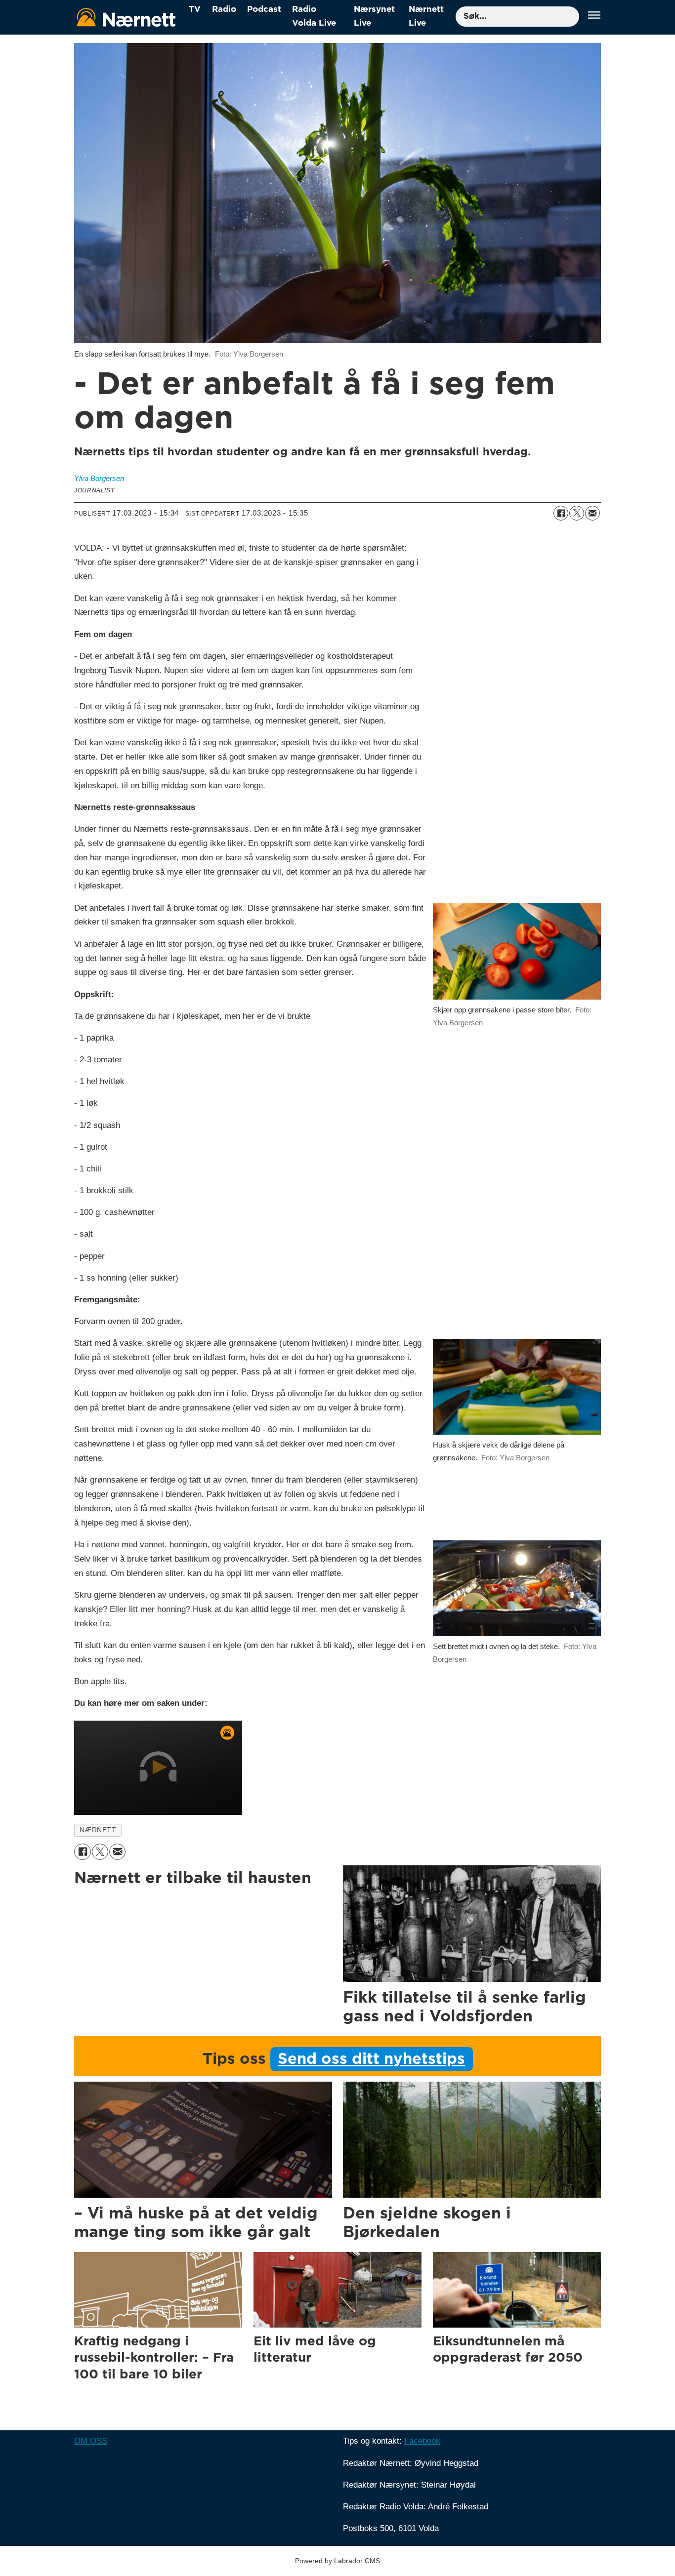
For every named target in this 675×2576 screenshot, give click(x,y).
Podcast (264, 9)
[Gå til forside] (126, 17)
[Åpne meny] (594, 17)
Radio (224, 9)
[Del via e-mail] (592, 513)
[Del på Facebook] (561, 513)
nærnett (98, 1830)
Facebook (422, 2441)
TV (195, 9)
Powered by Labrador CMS (337, 2561)
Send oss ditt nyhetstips (371, 2059)
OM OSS (91, 2441)
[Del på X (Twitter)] (577, 513)
